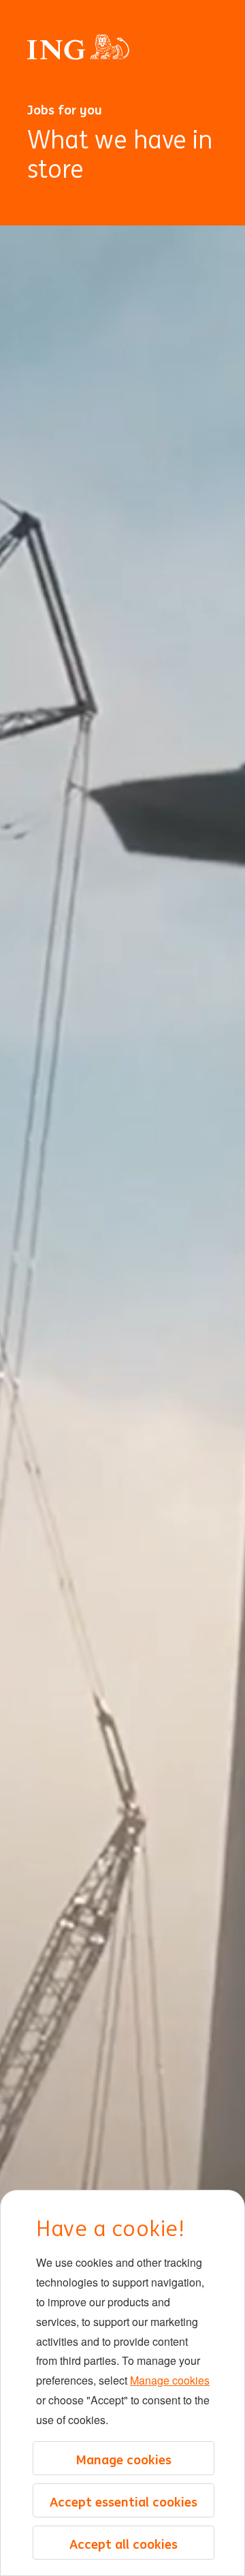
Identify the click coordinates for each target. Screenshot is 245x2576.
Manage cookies (170, 2380)
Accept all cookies (124, 2544)
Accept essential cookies (124, 2502)
